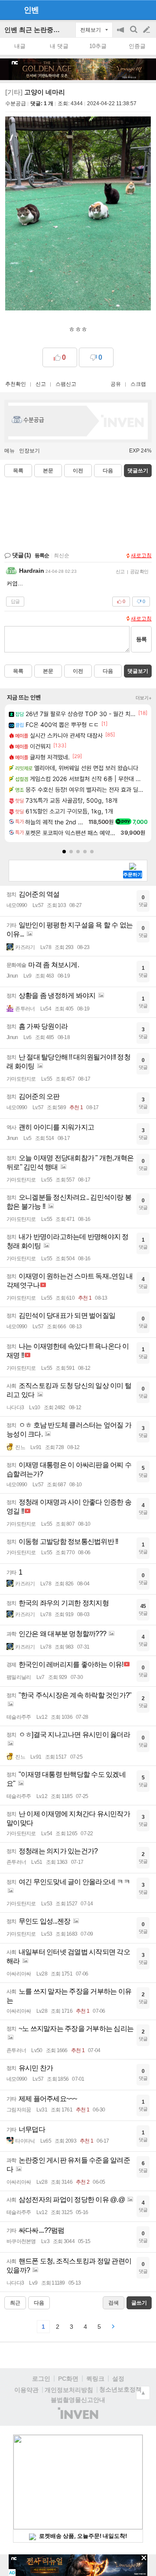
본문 (48, 471)
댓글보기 (138, 671)
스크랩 (138, 384)
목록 (18, 471)
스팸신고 (66, 384)
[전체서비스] (146, 10)
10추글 (98, 46)
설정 (118, 2379)
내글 (20, 46)
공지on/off (121, 34)
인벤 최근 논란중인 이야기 (43, 30)
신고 (41, 384)
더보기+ (144, 698)
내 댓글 (59, 46)
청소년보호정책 (120, 2389)
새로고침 (141, 555)
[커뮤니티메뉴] (9, 10)
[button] (64, 852)
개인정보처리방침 (69, 2390)
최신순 (62, 555)
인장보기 (29, 451)
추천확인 (16, 384)
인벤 (31, 10)
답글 (15, 601)
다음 (108, 471)
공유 (116, 384)
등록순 (42, 555)
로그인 (41, 2379)
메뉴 (10, 451)
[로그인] (130, 10)
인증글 (137, 46)
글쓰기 (147, 30)
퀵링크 (95, 2379)
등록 (141, 639)
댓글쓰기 (138, 471)
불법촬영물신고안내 (78, 2400)
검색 (134, 34)
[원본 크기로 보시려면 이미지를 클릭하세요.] (78, 215)
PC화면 (68, 2379)
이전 (78, 471)
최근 (15, 2303)
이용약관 (26, 2390)
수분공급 (16, 103)
